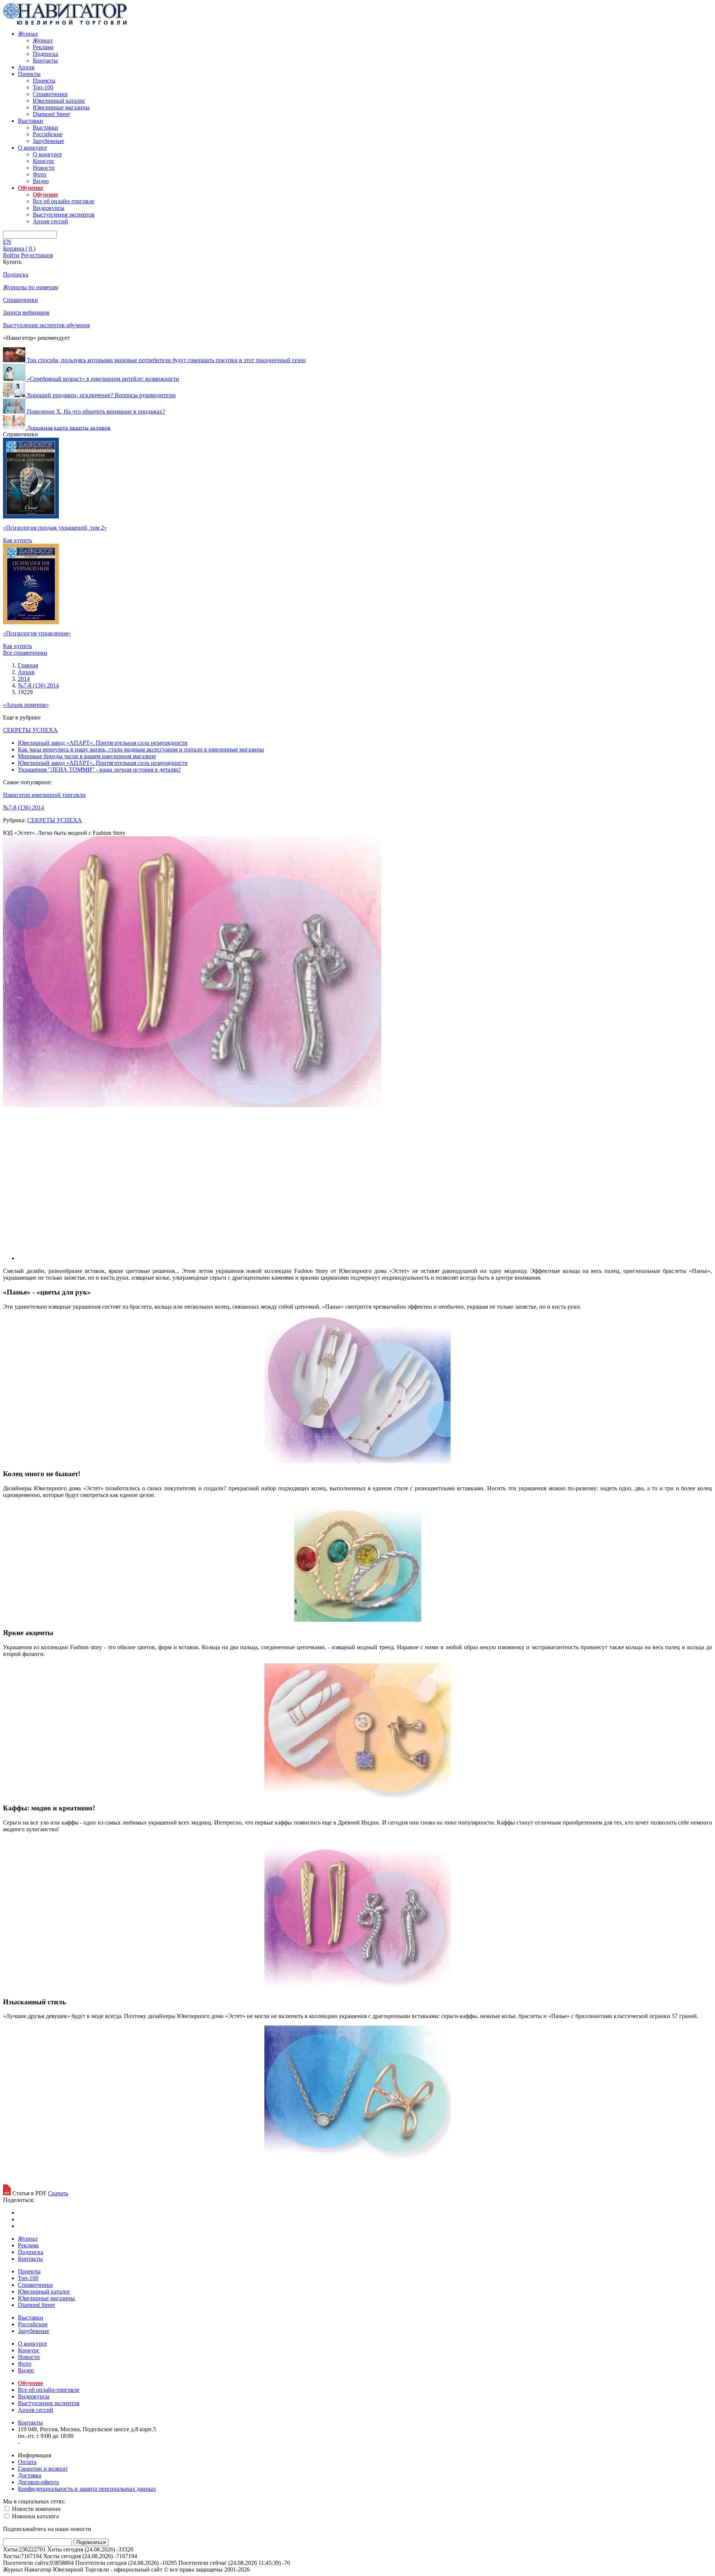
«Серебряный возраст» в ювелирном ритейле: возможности (103, 379)
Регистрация (37, 255)
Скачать (58, 2193)
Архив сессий (50, 221)
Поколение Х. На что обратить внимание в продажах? (96, 411)
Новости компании (36, 2509)
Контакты (45, 60)
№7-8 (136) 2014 (23, 807)
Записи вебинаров (26, 312)
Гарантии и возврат (43, 2469)
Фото (39, 174)
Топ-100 (43, 87)
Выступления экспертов (64, 215)
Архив (26, 67)
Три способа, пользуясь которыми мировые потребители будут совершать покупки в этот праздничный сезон (166, 360)
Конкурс (44, 161)
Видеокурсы (49, 208)
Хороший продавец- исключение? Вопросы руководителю (101, 395)
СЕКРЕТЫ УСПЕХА (30, 730)
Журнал (28, 34)
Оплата (27, 2462)
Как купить (18, 540)
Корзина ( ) (19, 248)
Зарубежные (48, 141)
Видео (41, 181)
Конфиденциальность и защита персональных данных (87, 2489)
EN (7, 242)
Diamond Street (51, 114)
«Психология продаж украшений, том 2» (55, 528)
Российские (48, 134)
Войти (11, 255)
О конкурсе (32, 148)
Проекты (29, 74)
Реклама (43, 47)
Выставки (31, 121)
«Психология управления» (37, 633)
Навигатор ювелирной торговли (44, 795)
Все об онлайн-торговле (63, 201)
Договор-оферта (38, 2482)
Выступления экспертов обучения (46, 325)
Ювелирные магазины (61, 107)
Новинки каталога (35, 2516)
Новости (44, 168)
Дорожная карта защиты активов (69, 427)
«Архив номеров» (26, 705)
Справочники (50, 94)
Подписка (45, 54)
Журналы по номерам (31, 287)
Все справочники (25, 653)
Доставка (30, 2475)
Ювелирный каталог (59, 101)
